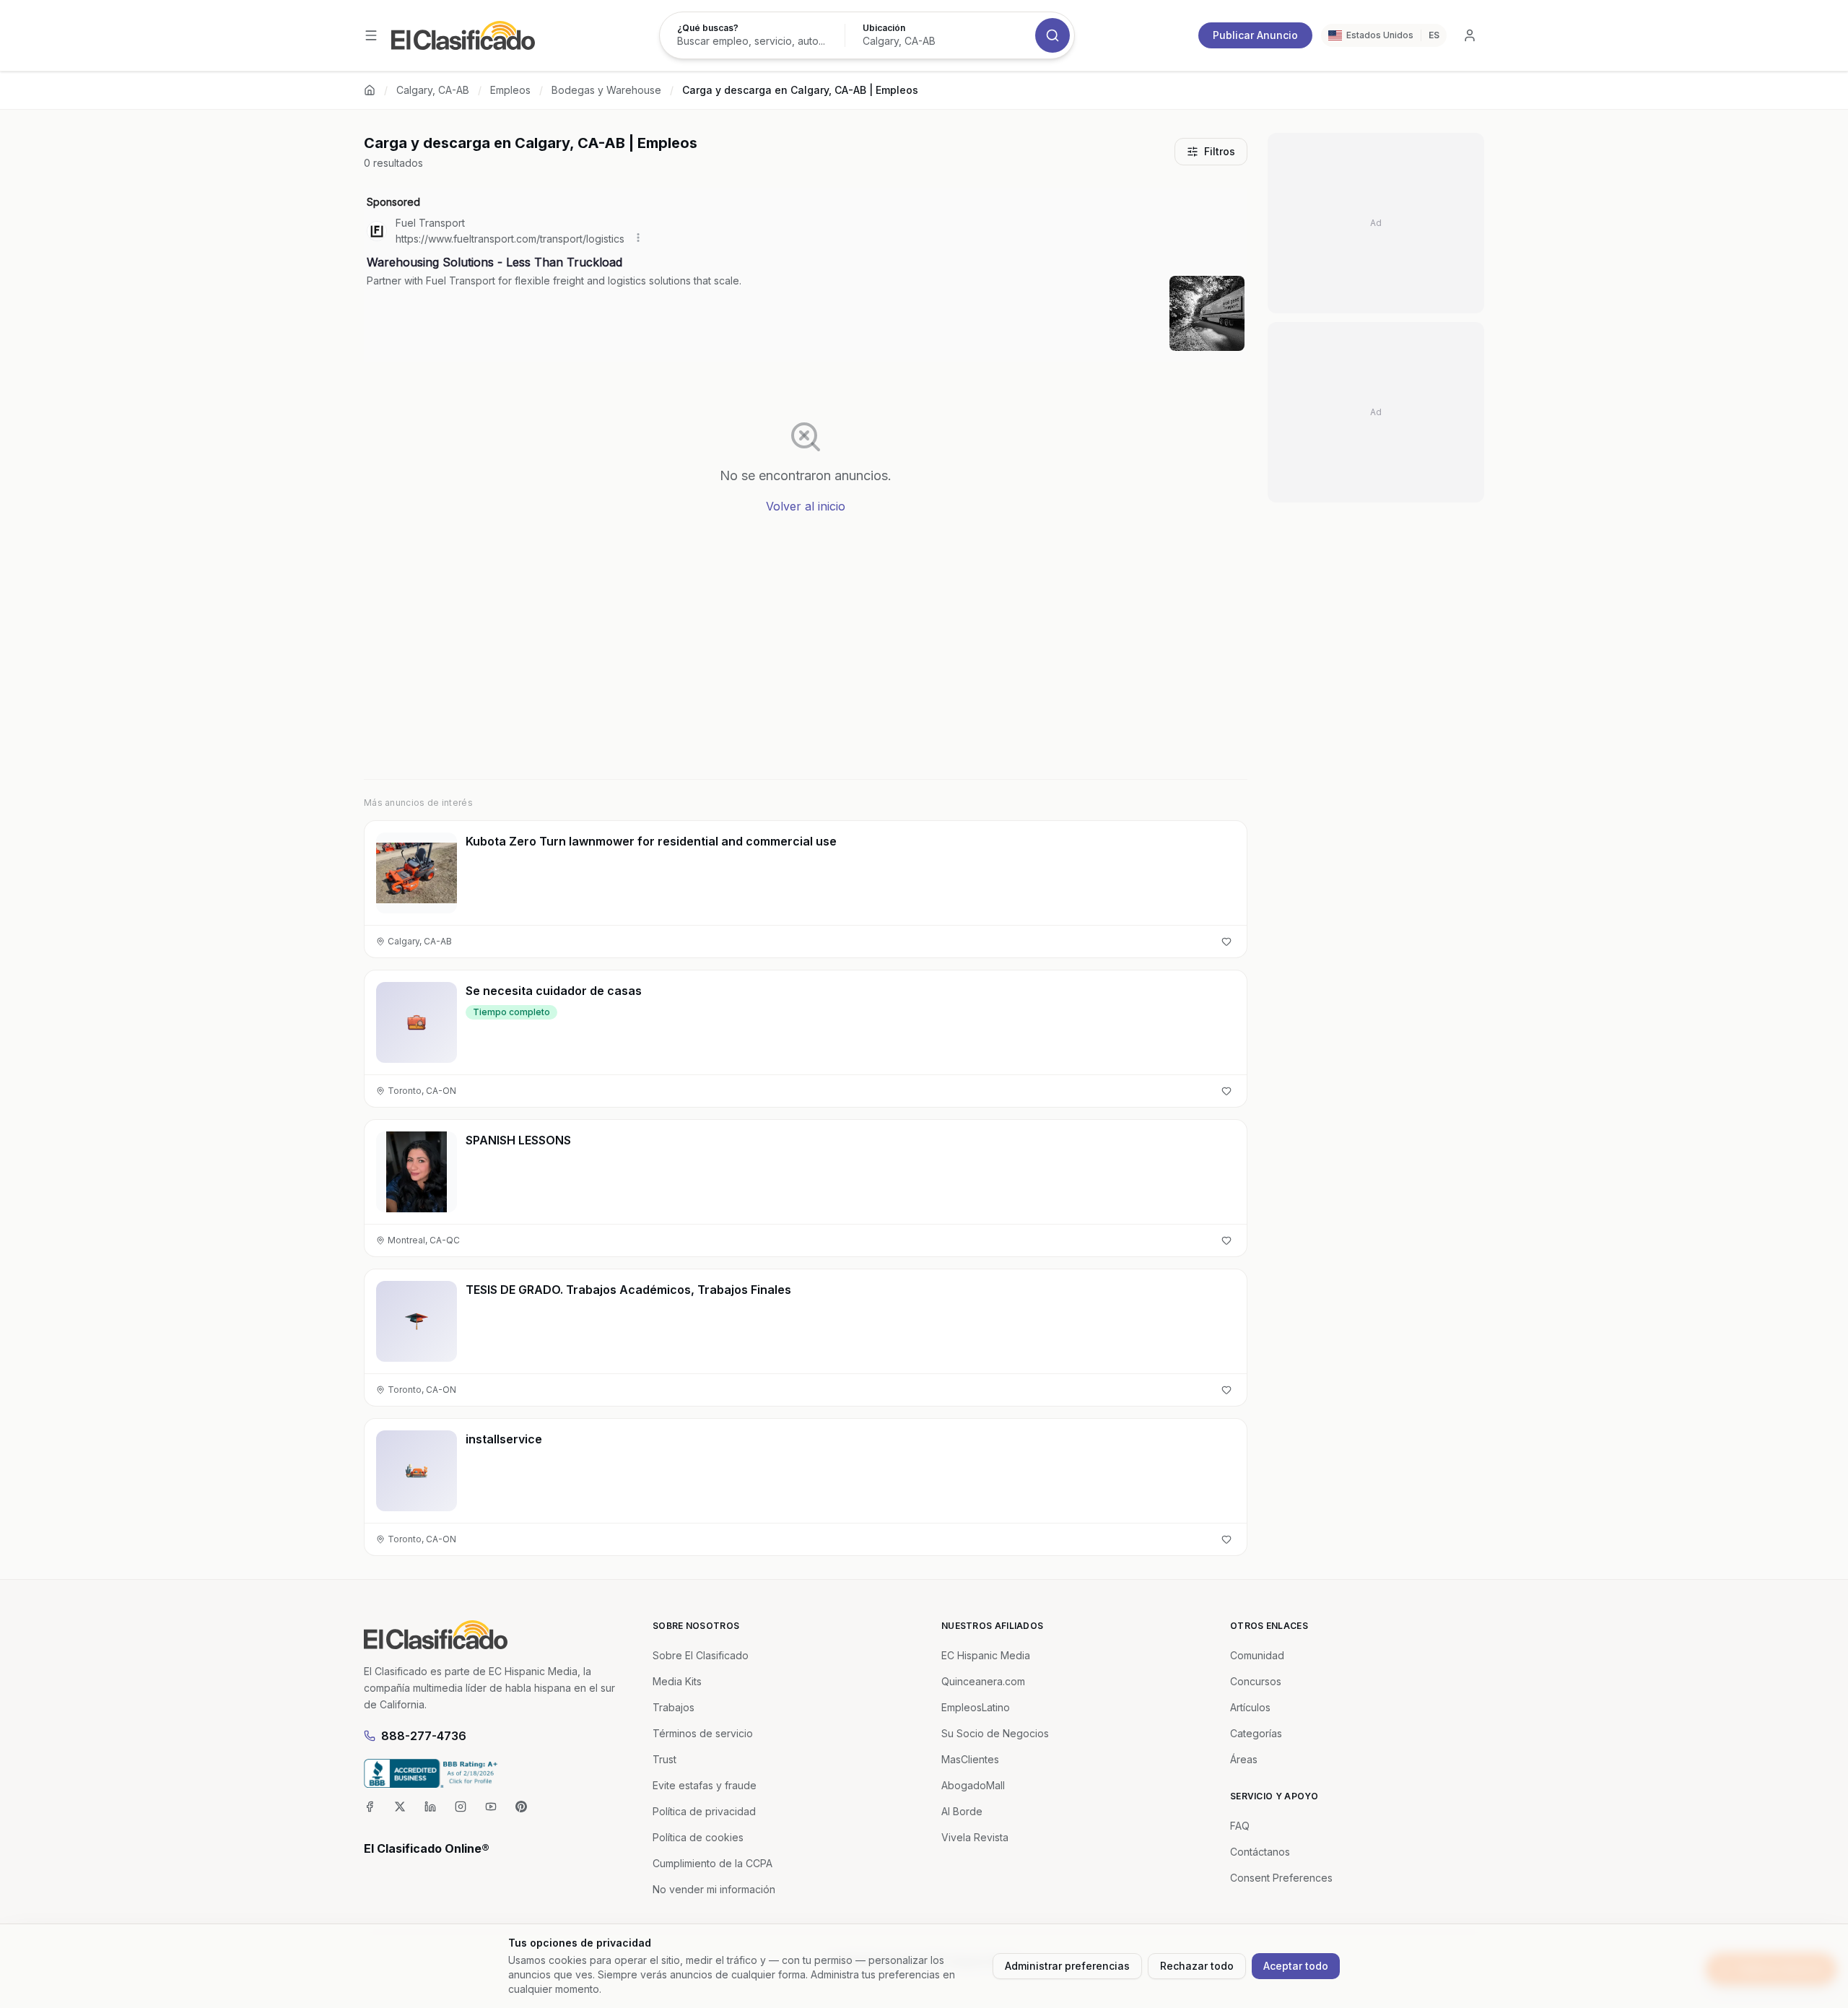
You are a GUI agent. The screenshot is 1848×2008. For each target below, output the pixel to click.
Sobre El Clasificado (701, 1655)
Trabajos (674, 1707)
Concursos (1256, 1681)
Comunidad (1257, 1655)
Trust (664, 1759)
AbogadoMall (973, 1785)
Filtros (1220, 151)
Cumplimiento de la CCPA (712, 1863)
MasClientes (970, 1759)
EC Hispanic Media (986, 1655)
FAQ (1240, 1826)
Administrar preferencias (1067, 1966)
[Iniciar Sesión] (1470, 35)
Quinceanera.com (983, 1681)
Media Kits (677, 1681)
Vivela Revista (975, 1837)
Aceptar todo (1296, 1966)
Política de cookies (698, 1837)
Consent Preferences (1281, 1878)
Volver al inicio (806, 506)
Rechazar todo (1197, 1966)
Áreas (1244, 1759)
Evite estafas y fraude (705, 1785)
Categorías (1256, 1733)
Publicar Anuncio (1255, 35)
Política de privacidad (704, 1811)
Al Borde (962, 1811)
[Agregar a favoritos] (1226, 942)
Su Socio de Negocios (995, 1733)
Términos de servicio (703, 1733)
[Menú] (371, 35)
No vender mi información (714, 1889)
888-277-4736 (424, 1736)
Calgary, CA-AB (433, 90)
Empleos (510, 90)
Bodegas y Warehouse (606, 90)
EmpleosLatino (976, 1707)
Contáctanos (1260, 1852)
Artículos (1250, 1707)
